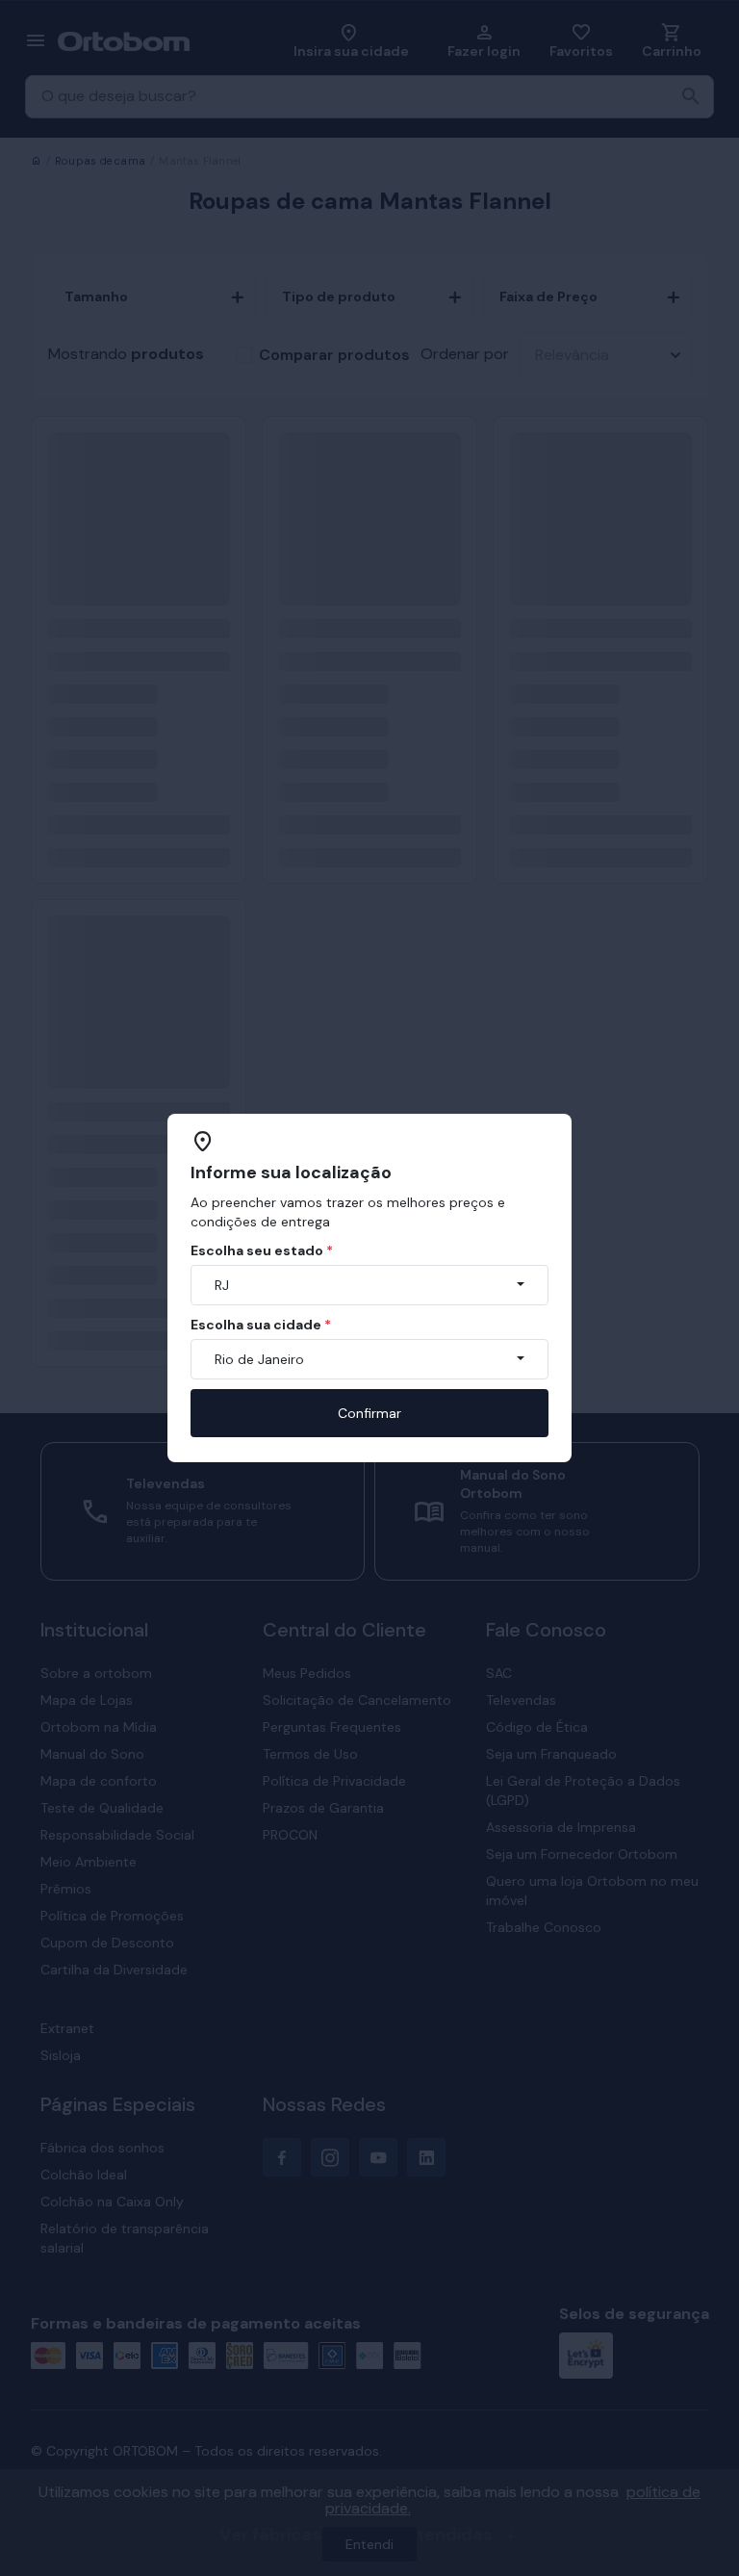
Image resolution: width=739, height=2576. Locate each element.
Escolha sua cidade (261, 1325)
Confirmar (369, 1413)
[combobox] (369, 1285)
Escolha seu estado (262, 1250)
